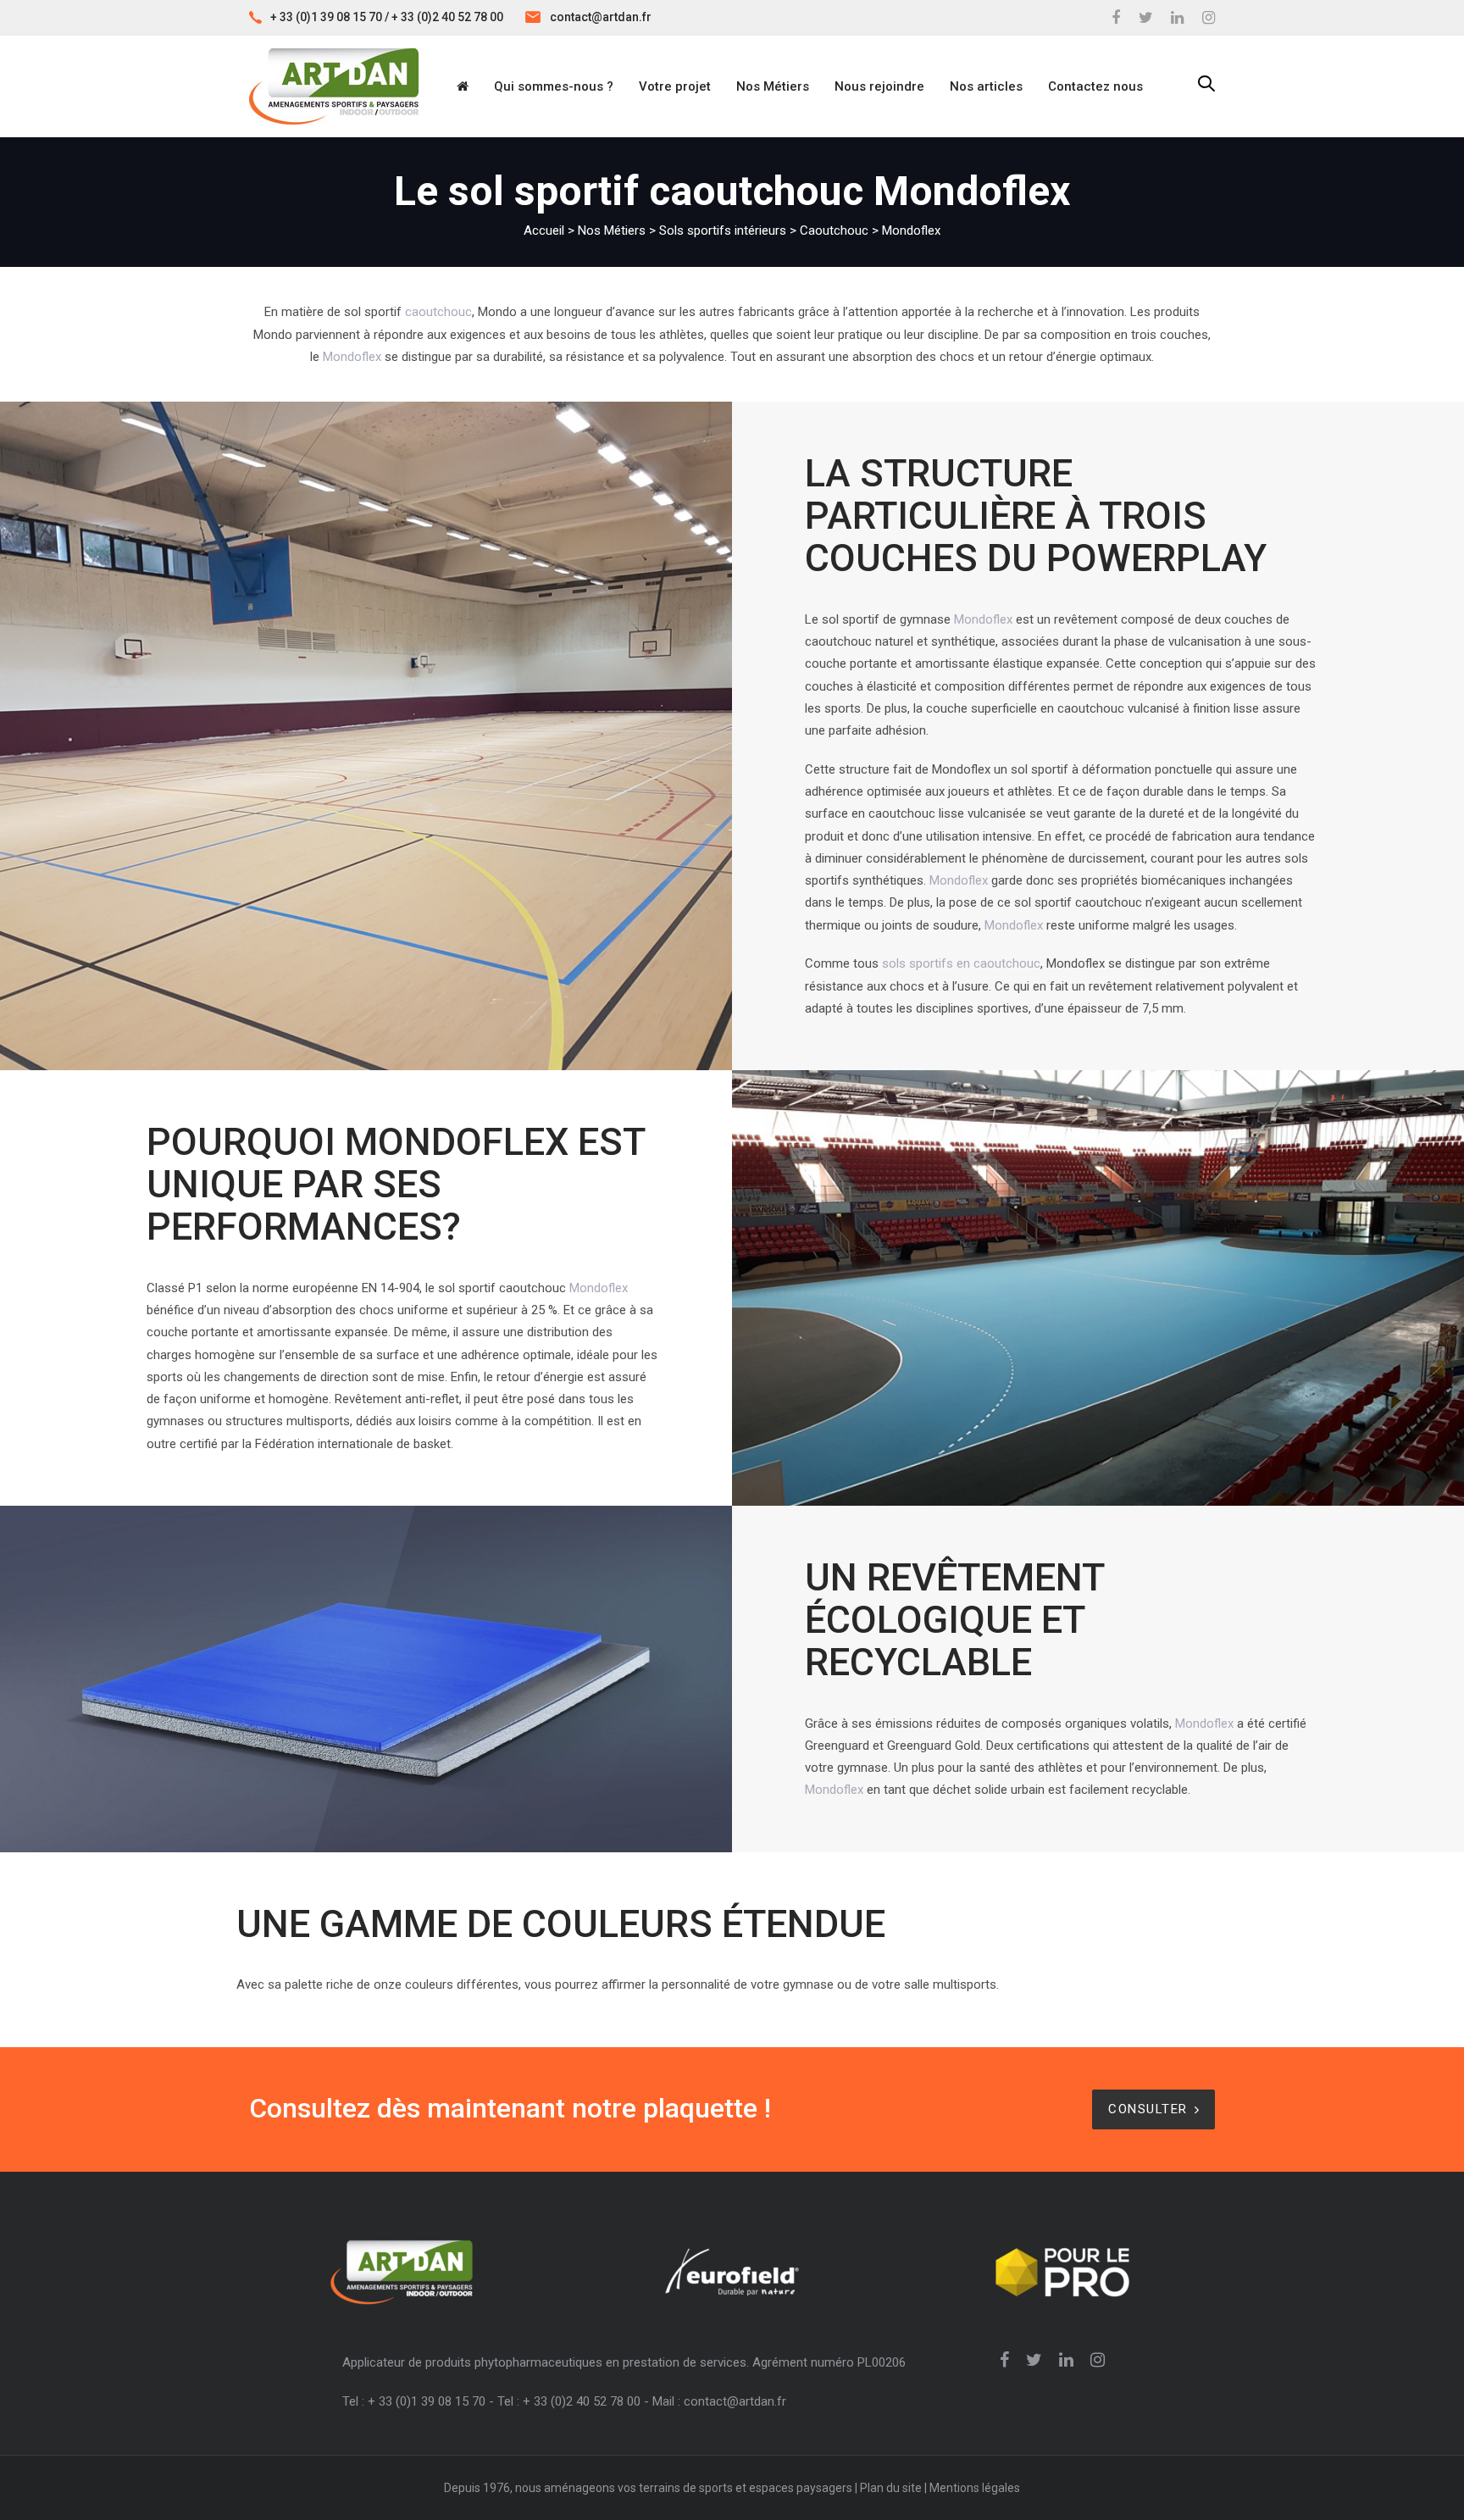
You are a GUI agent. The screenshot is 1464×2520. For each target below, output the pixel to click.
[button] (1206, 85)
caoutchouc (438, 312)
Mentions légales (975, 2488)
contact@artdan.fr (601, 17)
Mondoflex (352, 357)
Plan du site (891, 2488)
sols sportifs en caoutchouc (961, 963)
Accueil (544, 230)
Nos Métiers (612, 230)
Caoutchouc (834, 230)
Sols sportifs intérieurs (723, 230)
